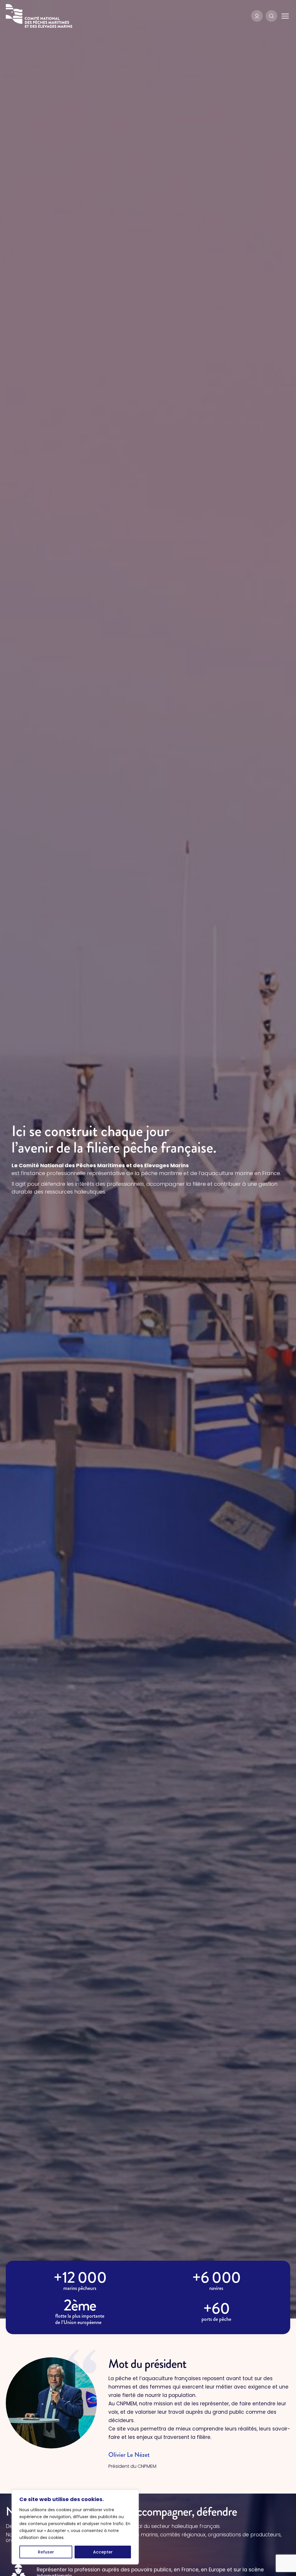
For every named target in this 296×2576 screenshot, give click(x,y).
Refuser (46, 2552)
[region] (75, 2527)
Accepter (103, 2552)
